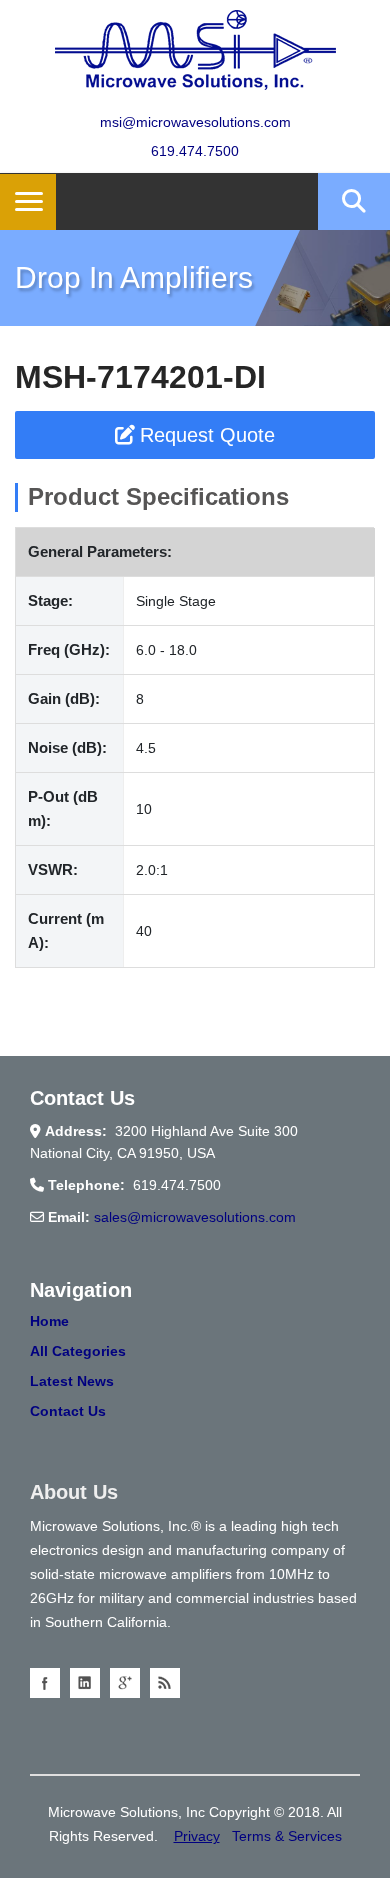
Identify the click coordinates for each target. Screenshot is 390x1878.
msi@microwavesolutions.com (195, 122)
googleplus (125, 1683)
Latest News (72, 1381)
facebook (45, 1683)
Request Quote (207, 435)
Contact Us (68, 1411)
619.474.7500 (195, 151)
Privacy (197, 1836)
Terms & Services (287, 1836)
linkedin (85, 1683)
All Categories (78, 1351)
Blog (165, 1683)
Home (49, 1321)
